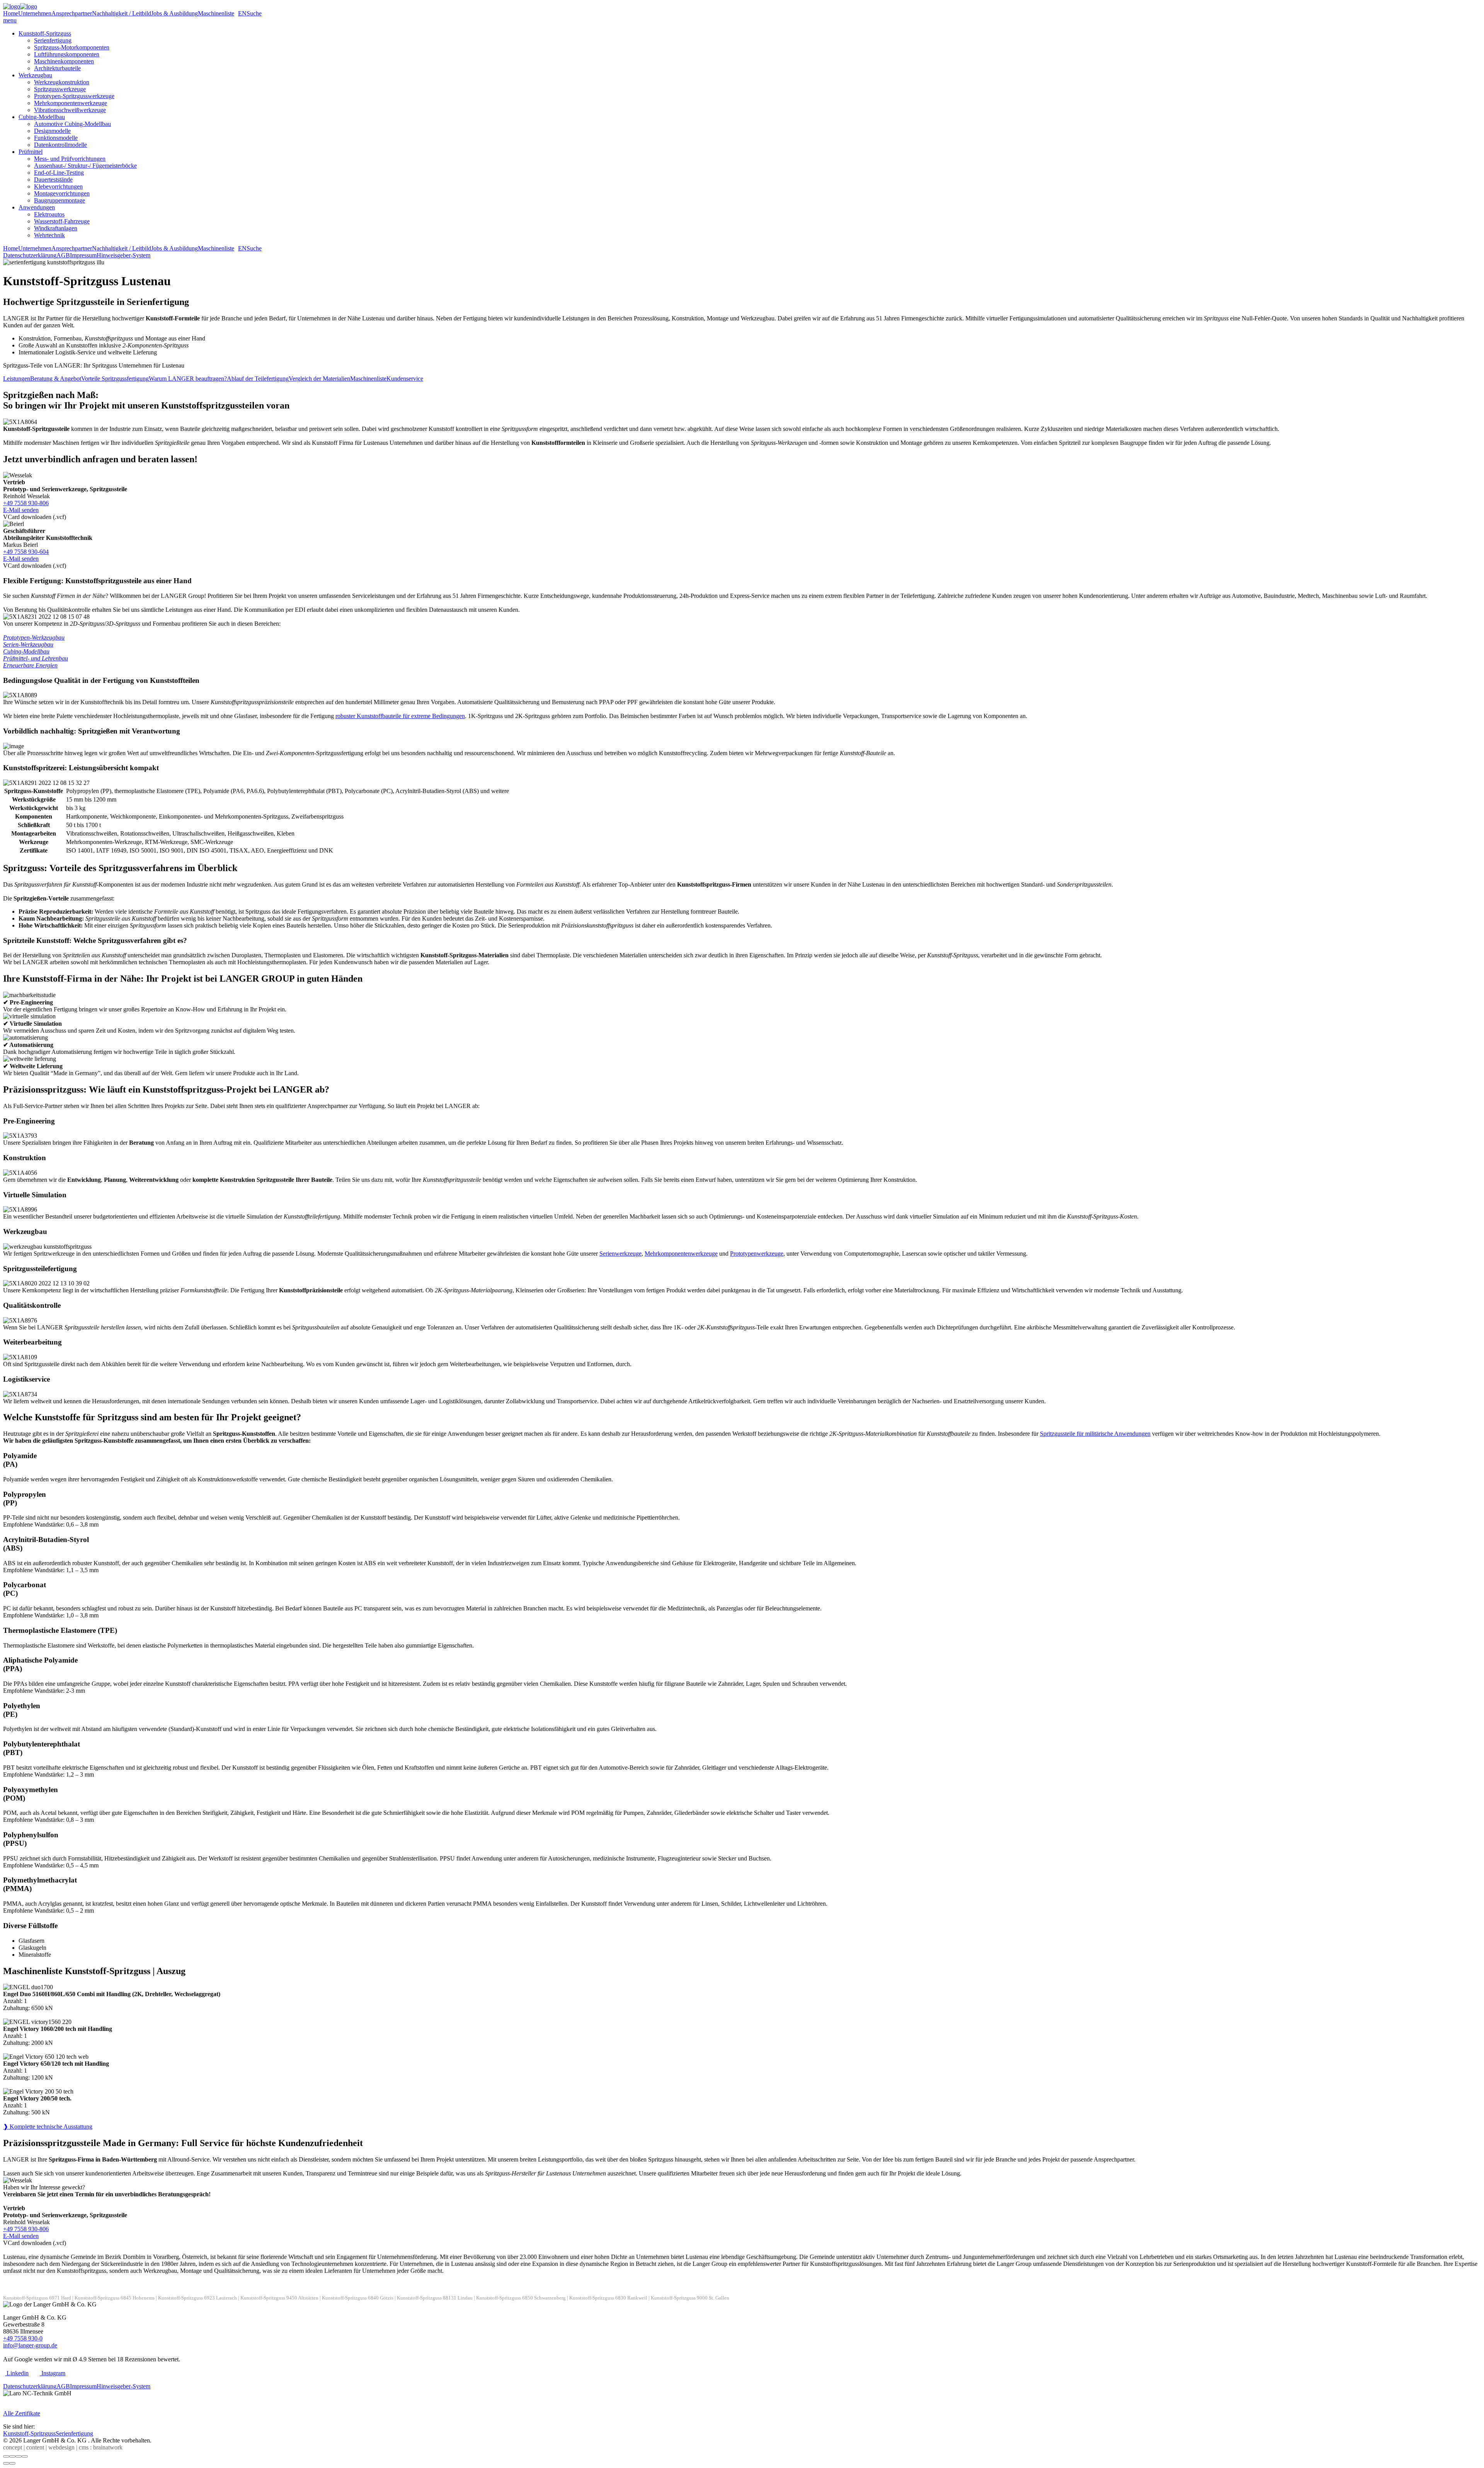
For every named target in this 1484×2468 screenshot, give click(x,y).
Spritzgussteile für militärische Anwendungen (1095, 1434)
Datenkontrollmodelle (60, 145)
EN (242, 13)
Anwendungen (37, 207)
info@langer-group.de (30, 2345)
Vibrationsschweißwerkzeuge (70, 110)
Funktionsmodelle (56, 138)
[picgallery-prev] (6, 2463)
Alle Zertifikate (22, 2413)
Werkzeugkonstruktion (62, 82)
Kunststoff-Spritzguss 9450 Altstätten (279, 2298)
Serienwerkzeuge (620, 1254)
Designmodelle (52, 131)
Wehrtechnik (49, 235)
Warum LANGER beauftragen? (188, 379)
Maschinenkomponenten (64, 61)
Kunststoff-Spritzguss (45, 33)
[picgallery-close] (6, 2456)
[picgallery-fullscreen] (19, 2456)
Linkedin (17, 2373)
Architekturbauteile (57, 68)
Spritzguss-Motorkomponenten (72, 47)
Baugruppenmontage (60, 200)
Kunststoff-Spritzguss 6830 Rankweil (608, 2298)
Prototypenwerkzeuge (757, 1254)
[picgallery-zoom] (25, 2456)
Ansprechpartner (72, 13)
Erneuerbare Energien (30, 665)
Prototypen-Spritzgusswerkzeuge (74, 96)
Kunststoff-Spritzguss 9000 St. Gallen (690, 2298)
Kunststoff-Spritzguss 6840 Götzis (358, 2298)
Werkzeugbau (35, 75)
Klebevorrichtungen (58, 186)
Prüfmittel (31, 152)
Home (11, 13)
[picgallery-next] (12, 2463)
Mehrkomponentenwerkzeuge (71, 103)
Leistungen (17, 379)
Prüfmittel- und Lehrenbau (36, 658)
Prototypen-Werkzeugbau (34, 637)
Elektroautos (49, 214)
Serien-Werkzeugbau (28, 644)
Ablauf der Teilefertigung (258, 379)
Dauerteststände (53, 180)
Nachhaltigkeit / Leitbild (122, 13)
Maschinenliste (216, 13)
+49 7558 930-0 (23, 2338)
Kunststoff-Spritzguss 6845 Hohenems (115, 2298)
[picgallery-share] (12, 2456)
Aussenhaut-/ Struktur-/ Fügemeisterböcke (85, 166)
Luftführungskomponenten (67, 54)
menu (10, 20)
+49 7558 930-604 (26, 552)
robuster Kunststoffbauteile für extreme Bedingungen (400, 716)
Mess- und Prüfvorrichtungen (70, 159)
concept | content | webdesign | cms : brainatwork (63, 2447)
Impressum (83, 255)
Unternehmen (35, 13)
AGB (63, 255)
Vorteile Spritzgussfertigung (115, 379)
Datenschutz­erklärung (30, 255)
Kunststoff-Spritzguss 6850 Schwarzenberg (521, 2298)
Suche (254, 13)
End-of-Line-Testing (59, 173)
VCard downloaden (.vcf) (35, 517)
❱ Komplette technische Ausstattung (48, 2127)
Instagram (53, 2373)
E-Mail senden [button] (21, 510)
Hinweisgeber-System (123, 255)
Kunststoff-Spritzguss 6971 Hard (37, 2298)
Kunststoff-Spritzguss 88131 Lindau (435, 2298)
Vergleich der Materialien (319, 379)
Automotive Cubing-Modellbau (72, 124)
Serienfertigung (53, 40)
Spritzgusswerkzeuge (60, 89)
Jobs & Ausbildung (174, 13)
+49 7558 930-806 (26, 503)
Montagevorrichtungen (62, 193)
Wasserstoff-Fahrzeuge (62, 221)
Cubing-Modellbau (42, 117)
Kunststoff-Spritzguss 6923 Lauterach (197, 2298)
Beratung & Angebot (56, 379)
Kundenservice (405, 379)
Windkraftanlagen (56, 228)
